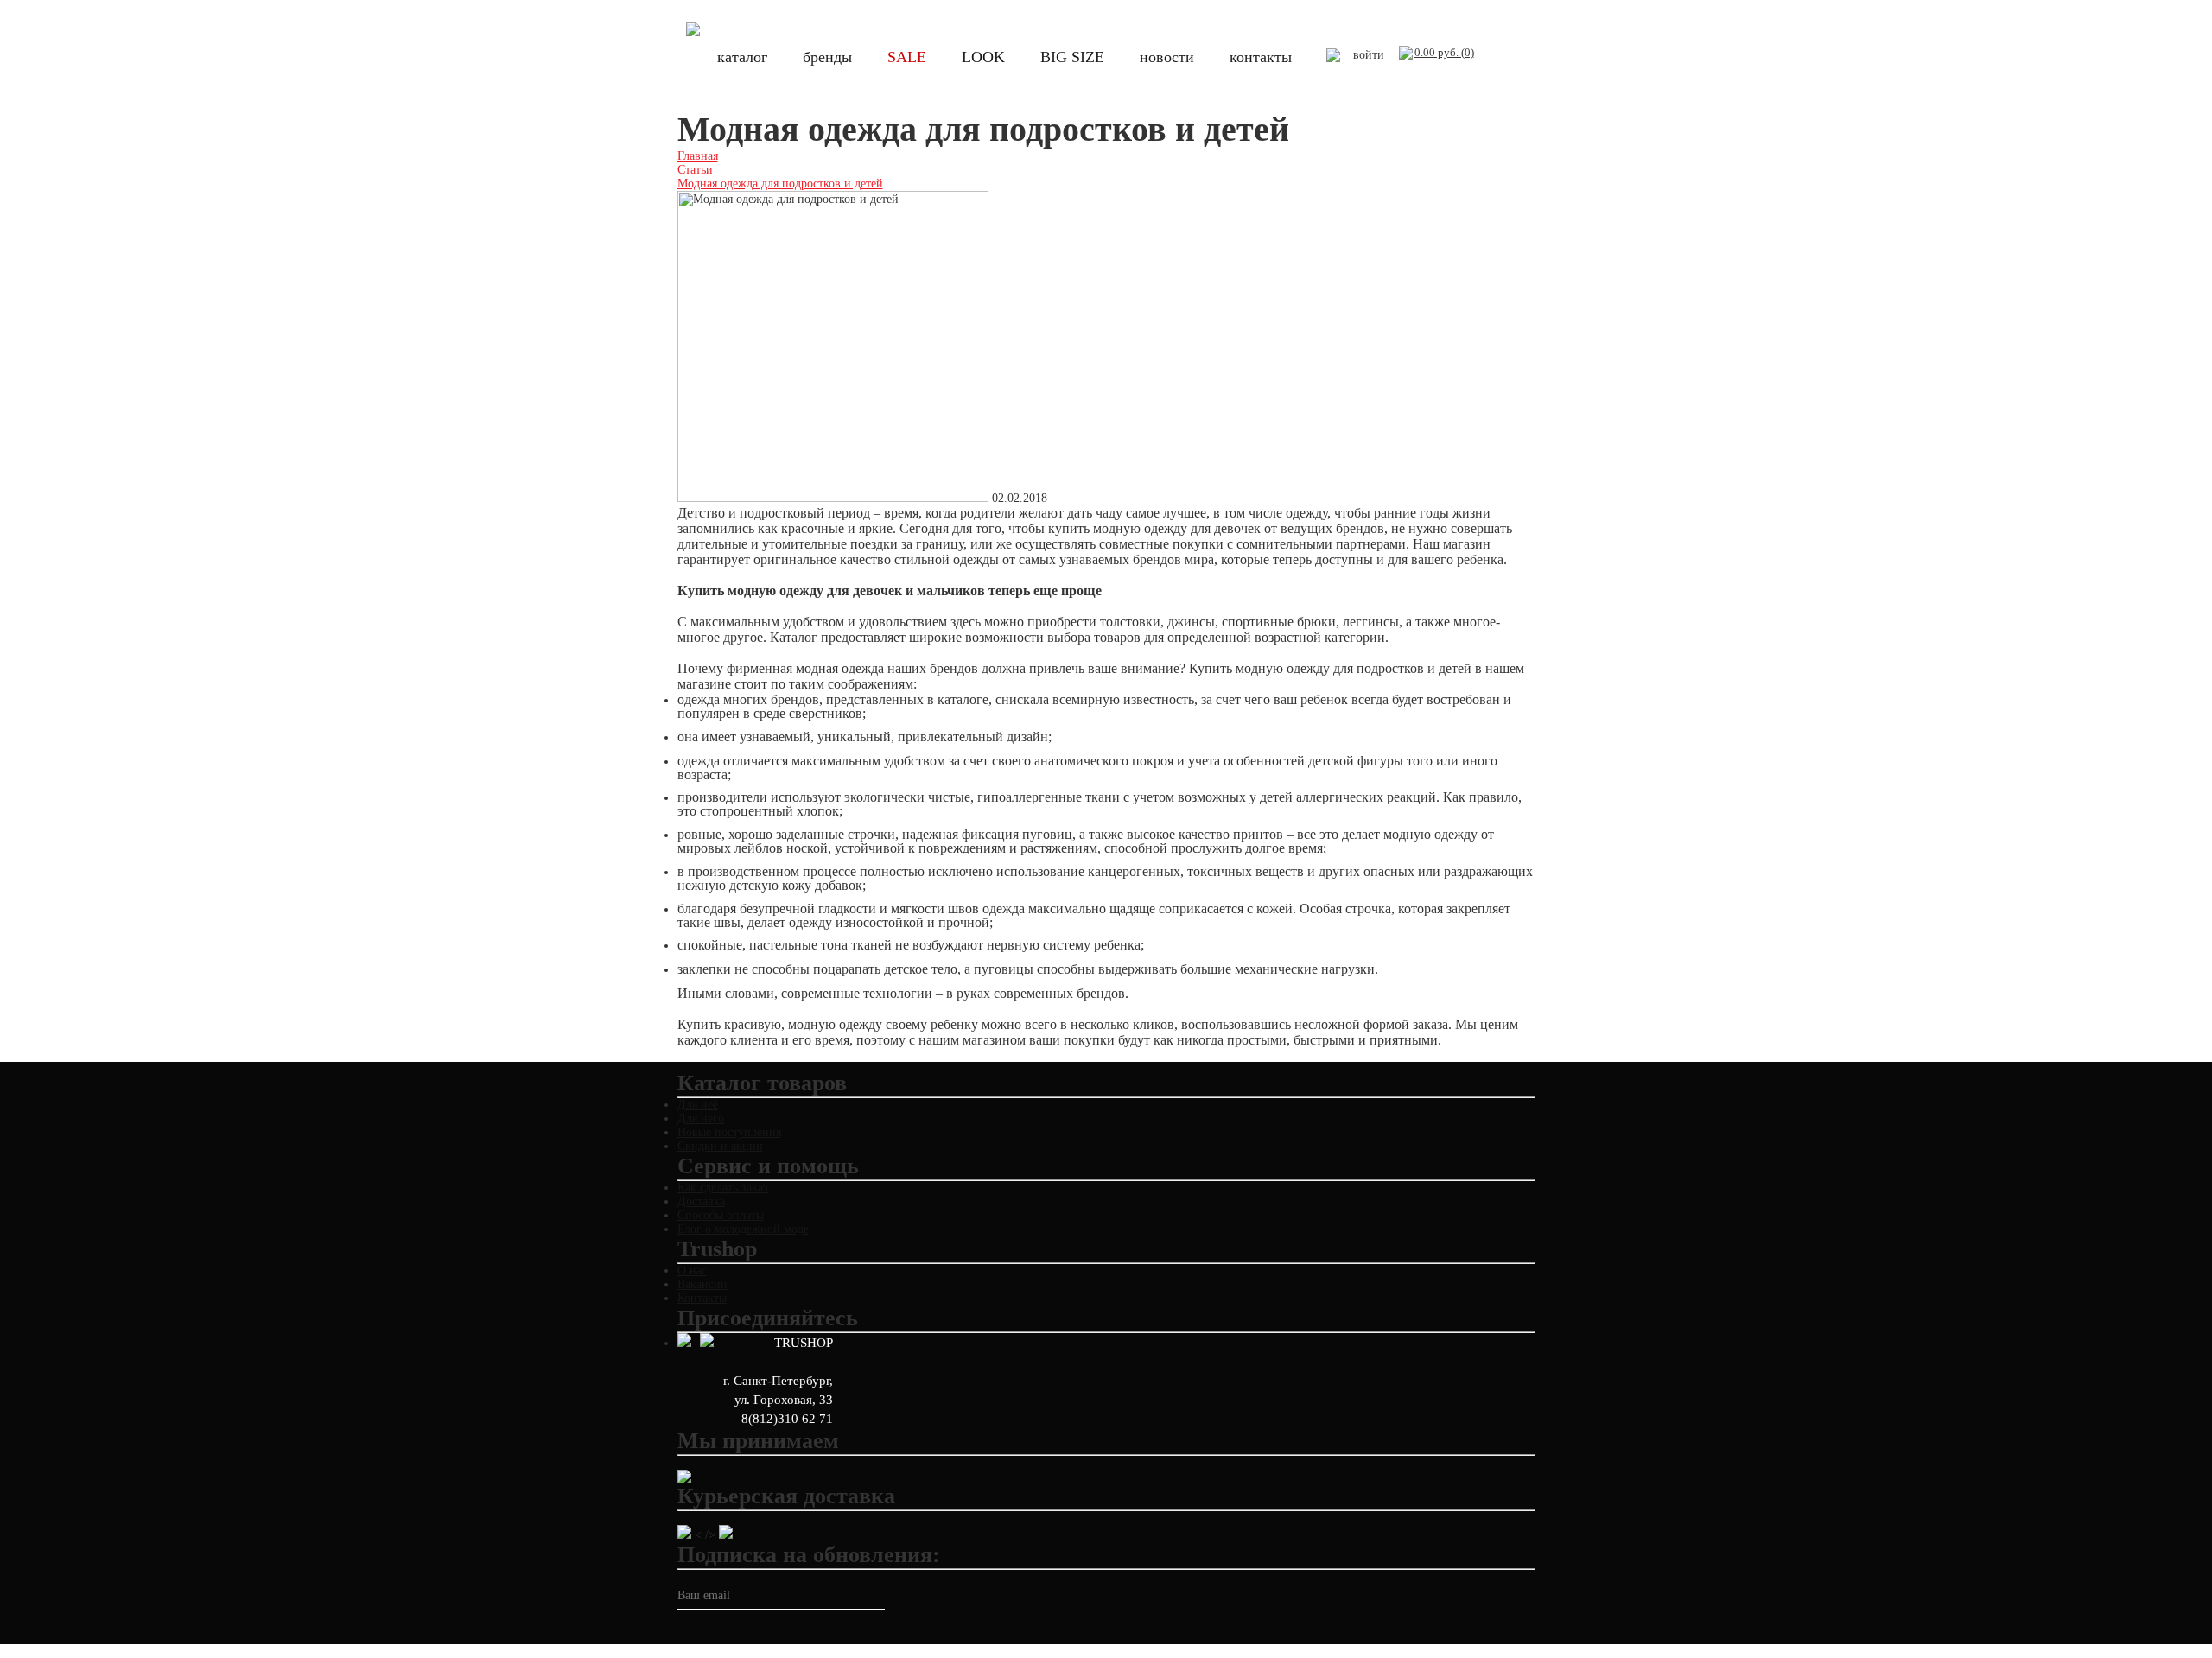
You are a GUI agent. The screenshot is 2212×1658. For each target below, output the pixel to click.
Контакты (702, 1298)
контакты (1261, 57)
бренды (827, 57)
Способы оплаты (721, 1215)
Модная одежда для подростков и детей (780, 184)
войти (1369, 55)
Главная (698, 156)
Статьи (695, 170)
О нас (692, 1270)
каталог (742, 57)
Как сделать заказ (723, 1188)
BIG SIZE (1072, 57)
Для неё (698, 1105)
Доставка (701, 1201)
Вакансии (702, 1284)
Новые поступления (729, 1132)
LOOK (983, 57)
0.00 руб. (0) (1444, 52)
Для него (701, 1118)
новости (1167, 57)
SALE (907, 57)
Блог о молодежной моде (743, 1229)
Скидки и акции (720, 1146)
